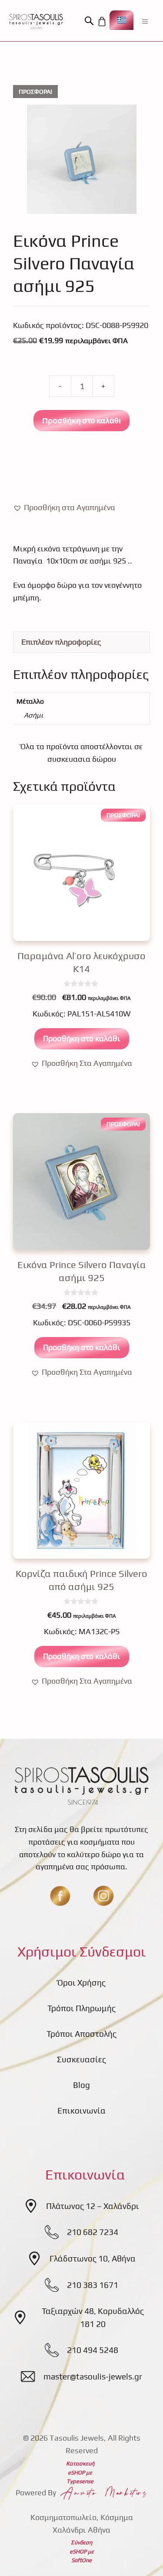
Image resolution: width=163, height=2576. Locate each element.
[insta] (103, 1896)
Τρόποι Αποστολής (81, 2034)
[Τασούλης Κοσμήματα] (36, 21)
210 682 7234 (93, 2232)
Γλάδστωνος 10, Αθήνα (93, 2258)
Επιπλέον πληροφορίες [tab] (61, 642)
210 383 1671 (93, 2285)
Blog (81, 2085)
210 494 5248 (93, 2350)
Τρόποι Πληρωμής (81, 2008)
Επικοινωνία (81, 2111)
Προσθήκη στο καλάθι (81, 420)
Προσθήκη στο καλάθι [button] (82, 1038)
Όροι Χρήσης (81, 1983)
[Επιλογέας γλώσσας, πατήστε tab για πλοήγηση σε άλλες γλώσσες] (121, 20)
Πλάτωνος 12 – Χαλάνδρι (93, 2206)
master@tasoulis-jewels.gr (93, 2376)
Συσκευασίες (81, 2059)
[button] (90, 21)
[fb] (60, 1896)
